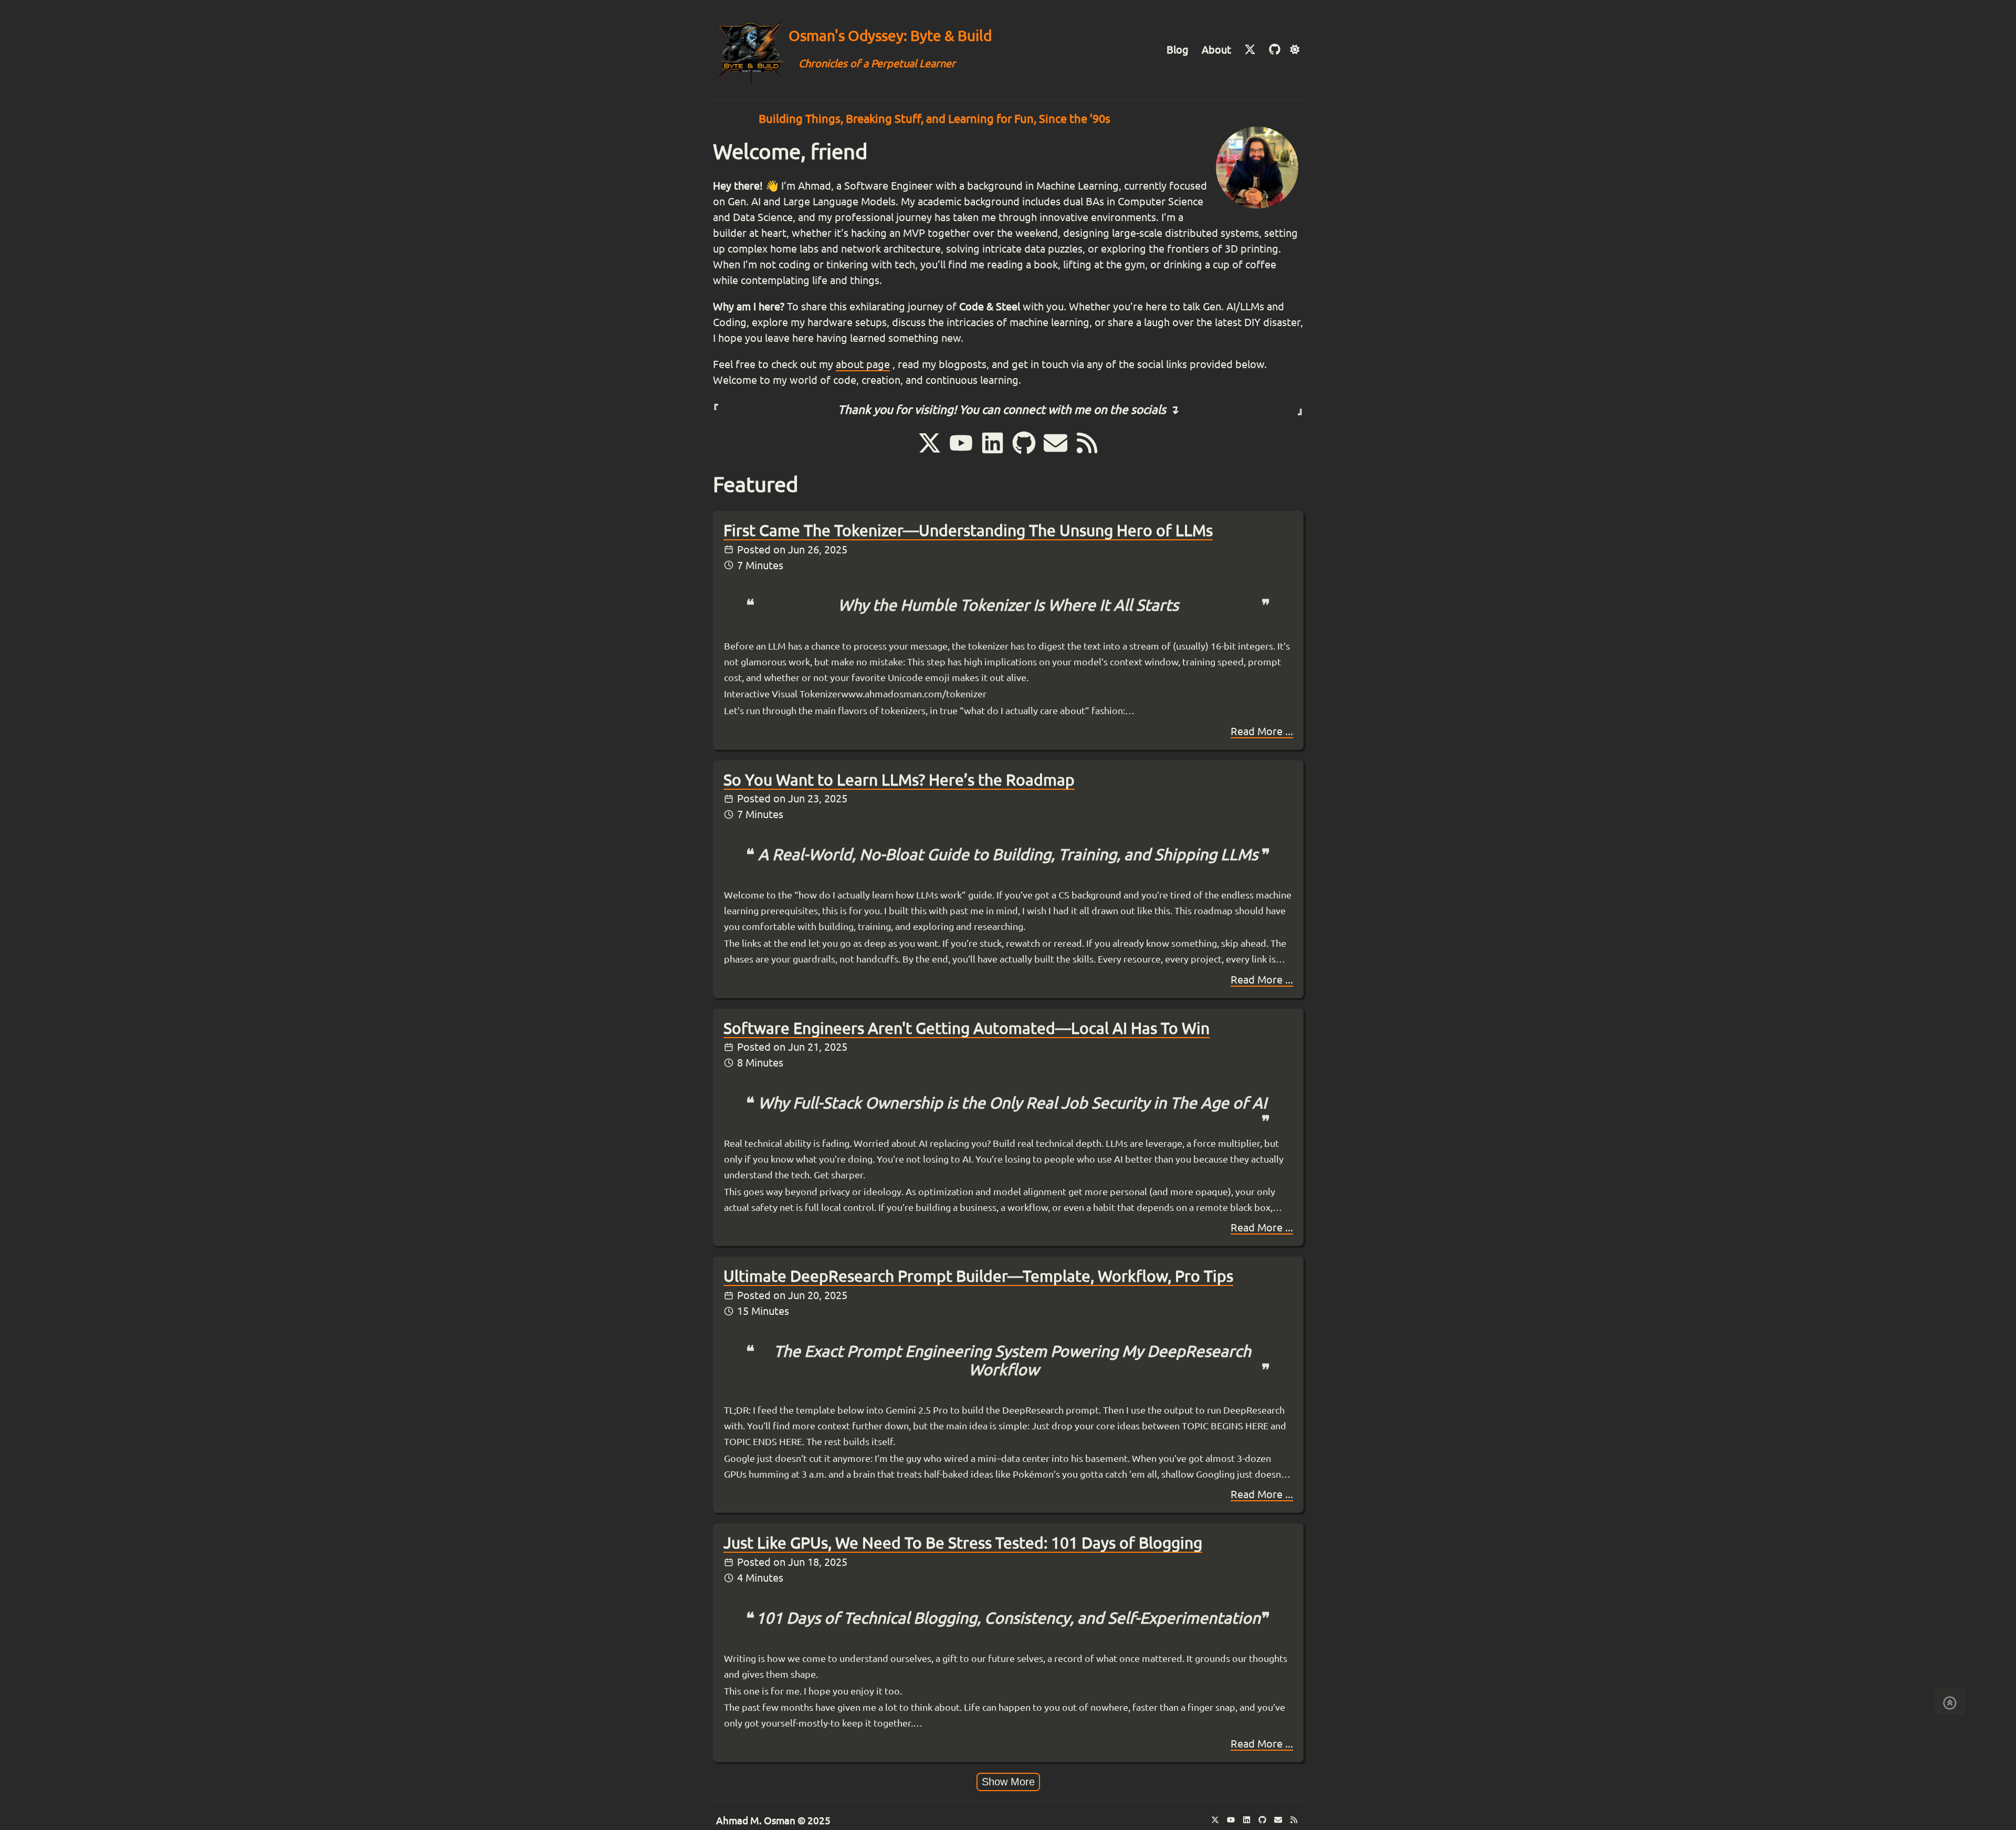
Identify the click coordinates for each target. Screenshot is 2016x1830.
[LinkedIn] (994, 452)
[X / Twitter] (1251, 50)
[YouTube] (963, 452)
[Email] (1057, 452)
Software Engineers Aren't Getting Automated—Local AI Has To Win (967, 1028)
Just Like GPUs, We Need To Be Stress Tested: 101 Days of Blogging (963, 1543)
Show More (1008, 1782)
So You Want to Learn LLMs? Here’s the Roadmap (899, 780)
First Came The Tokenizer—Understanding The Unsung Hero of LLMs (968, 530)
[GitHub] (1275, 50)
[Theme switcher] (1294, 50)
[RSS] (1087, 452)
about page (863, 364)
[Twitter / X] (931, 452)
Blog (1178, 50)
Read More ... (1262, 731)
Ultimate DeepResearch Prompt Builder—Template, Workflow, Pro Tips (978, 1276)
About (1216, 50)
